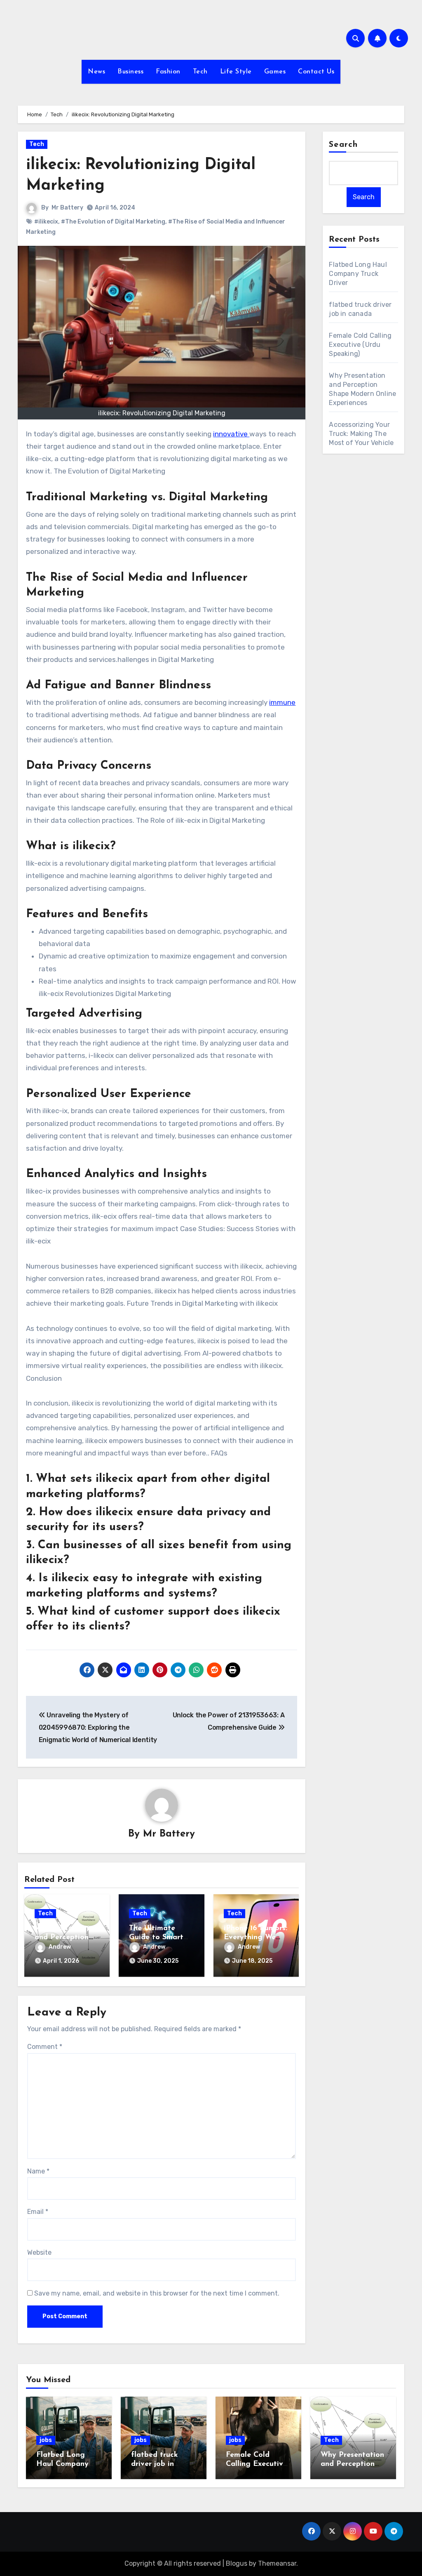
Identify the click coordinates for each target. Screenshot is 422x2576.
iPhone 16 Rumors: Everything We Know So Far (256, 1937)
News (96, 72)
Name (38, 2171)
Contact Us (316, 72)
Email (38, 2212)
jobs (46, 2440)
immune (282, 702)
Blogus (237, 2563)
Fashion (168, 72)
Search (343, 145)
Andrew (60, 1947)
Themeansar (277, 2563)
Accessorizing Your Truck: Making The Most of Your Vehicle (361, 434)
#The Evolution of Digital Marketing (113, 222)
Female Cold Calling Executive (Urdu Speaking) (360, 345)
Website (39, 2252)
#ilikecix (46, 222)
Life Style (236, 72)
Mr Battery (67, 208)
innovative (231, 434)
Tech (200, 72)
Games (275, 72)
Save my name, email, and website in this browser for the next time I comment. (157, 2293)
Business (130, 72)
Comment (45, 2047)
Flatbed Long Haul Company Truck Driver (358, 274)
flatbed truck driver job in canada (155, 2464)
